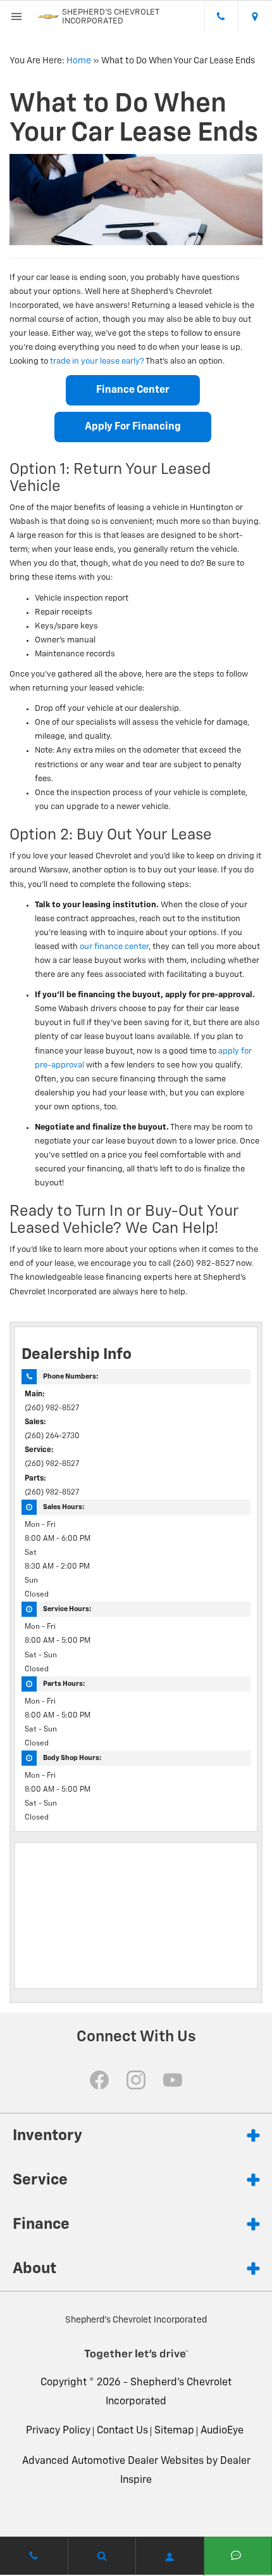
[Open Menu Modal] (17, 16)
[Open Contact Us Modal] (34, 2556)
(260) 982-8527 (52, 1408)
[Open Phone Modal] (221, 16)
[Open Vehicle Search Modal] (102, 2556)
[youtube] (173, 2080)
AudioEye (222, 2431)
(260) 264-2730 (52, 1436)
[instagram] (136, 2080)
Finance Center (133, 390)
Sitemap (174, 2431)
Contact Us (122, 2431)
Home (79, 61)
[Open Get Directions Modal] (255, 16)
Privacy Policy (58, 2431)
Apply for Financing (133, 427)
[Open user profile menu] (170, 2557)
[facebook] (99, 2080)
